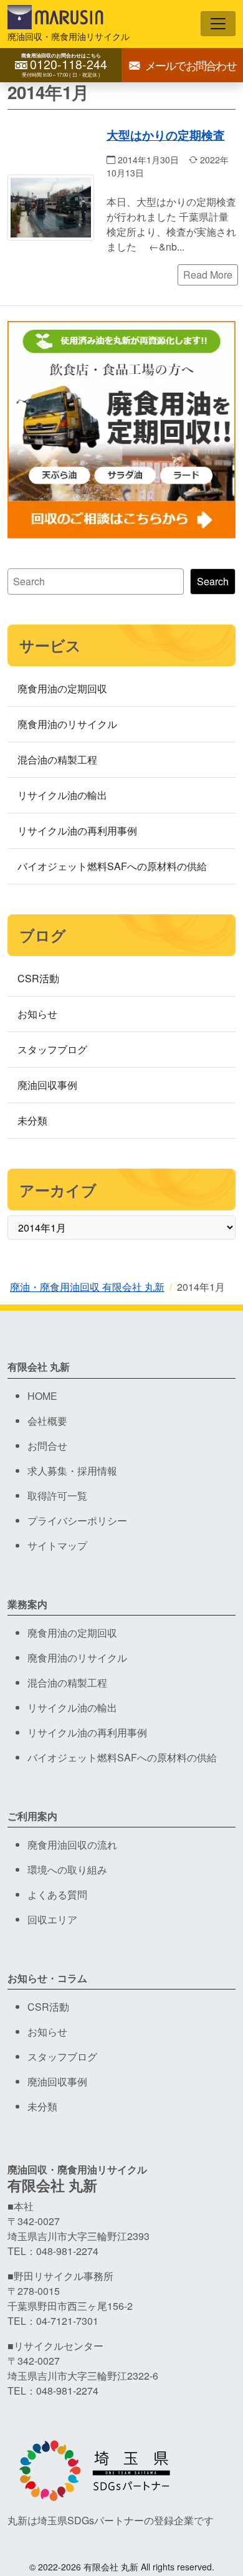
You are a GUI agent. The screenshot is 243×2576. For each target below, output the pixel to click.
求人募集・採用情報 (72, 1471)
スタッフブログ (52, 1049)
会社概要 (47, 1421)
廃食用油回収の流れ (72, 1845)
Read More (208, 275)
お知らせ (37, 1014)
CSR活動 (38, 978)
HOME (42, 1396)
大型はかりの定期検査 (166, 135)
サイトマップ (57, 1545)
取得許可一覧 (57, 1496)
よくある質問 (57, 1894)
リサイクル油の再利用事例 (77, 831)
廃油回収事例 (47, 1085)
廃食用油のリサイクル (67, 724)
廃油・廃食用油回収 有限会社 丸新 (87, 1287)
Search (213, 581)
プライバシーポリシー (77, 1520)
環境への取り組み (67, 1870)
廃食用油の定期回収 (62, 688)
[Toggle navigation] (218, 24)
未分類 (32, 1120)
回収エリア (52, 1919)
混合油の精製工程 (57, 759)
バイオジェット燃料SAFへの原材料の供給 (112, 866)
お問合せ (47, 1446)
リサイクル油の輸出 (62, 795)
